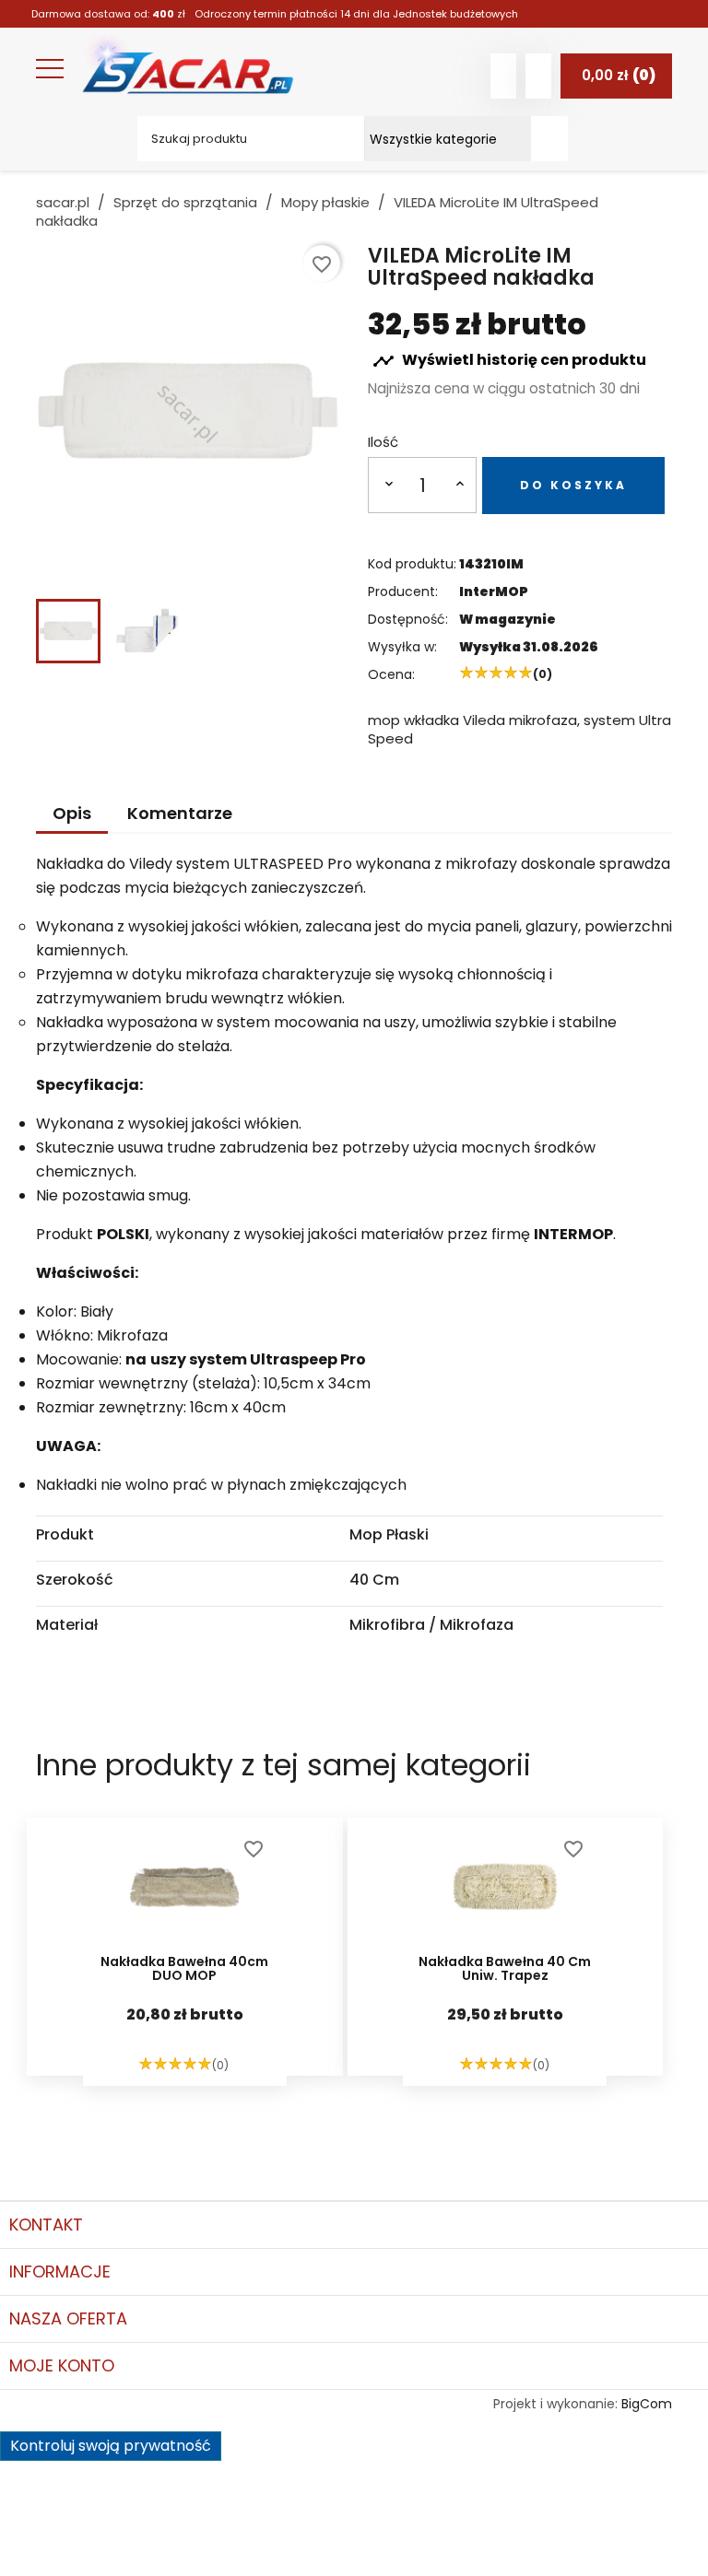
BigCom (647, 2404)
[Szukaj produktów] (549, 139)
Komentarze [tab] (180, 813)
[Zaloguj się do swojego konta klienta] (503, 76)
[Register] (538, 76)
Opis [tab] (72, 813)
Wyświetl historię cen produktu (509, 361)
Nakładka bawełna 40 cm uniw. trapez (505, 1970)
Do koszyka (573, 485)
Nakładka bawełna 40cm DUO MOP (184, 1970)
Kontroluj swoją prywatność (111, 2446)
